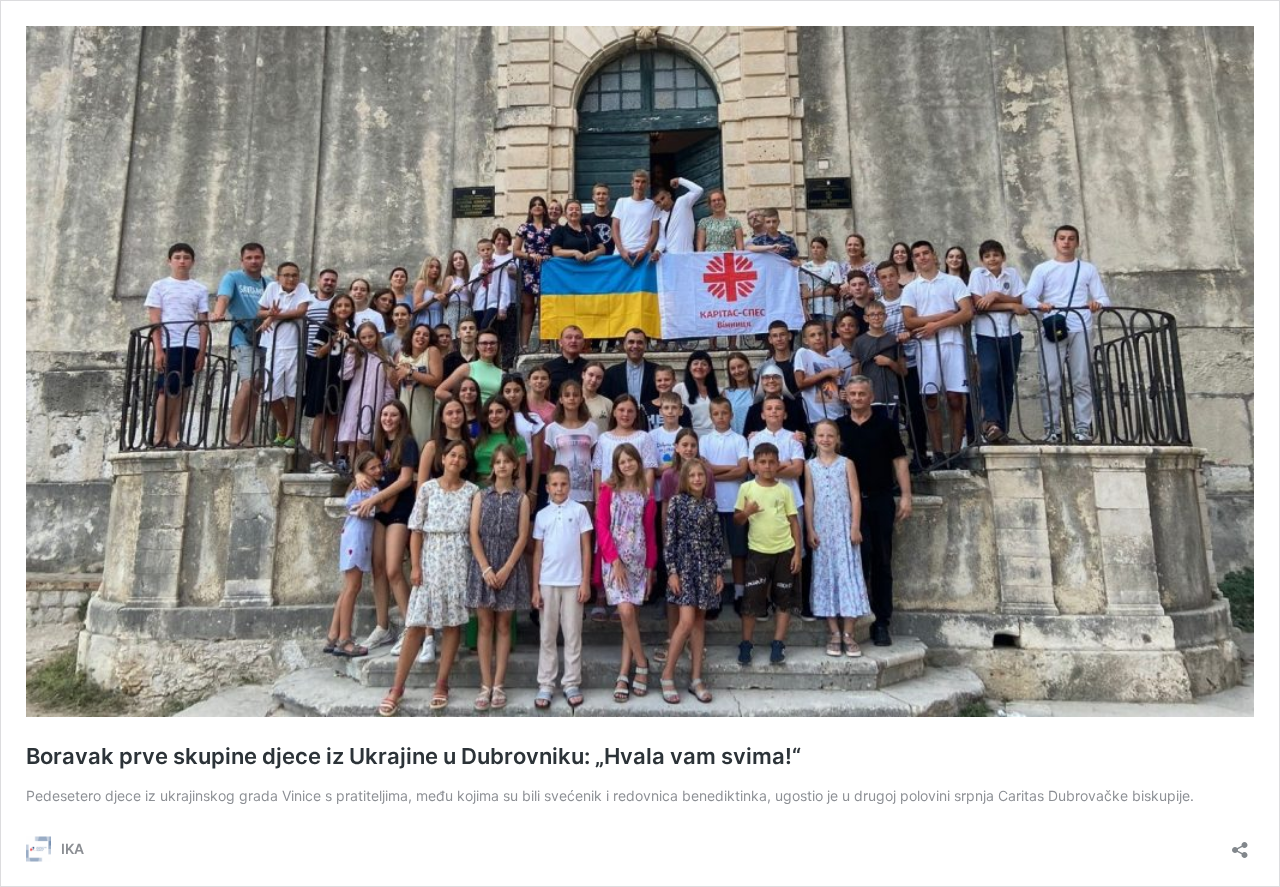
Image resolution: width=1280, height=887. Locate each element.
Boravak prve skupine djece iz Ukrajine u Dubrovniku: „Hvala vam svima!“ (413, 756)
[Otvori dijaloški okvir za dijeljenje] (1240, 843)
